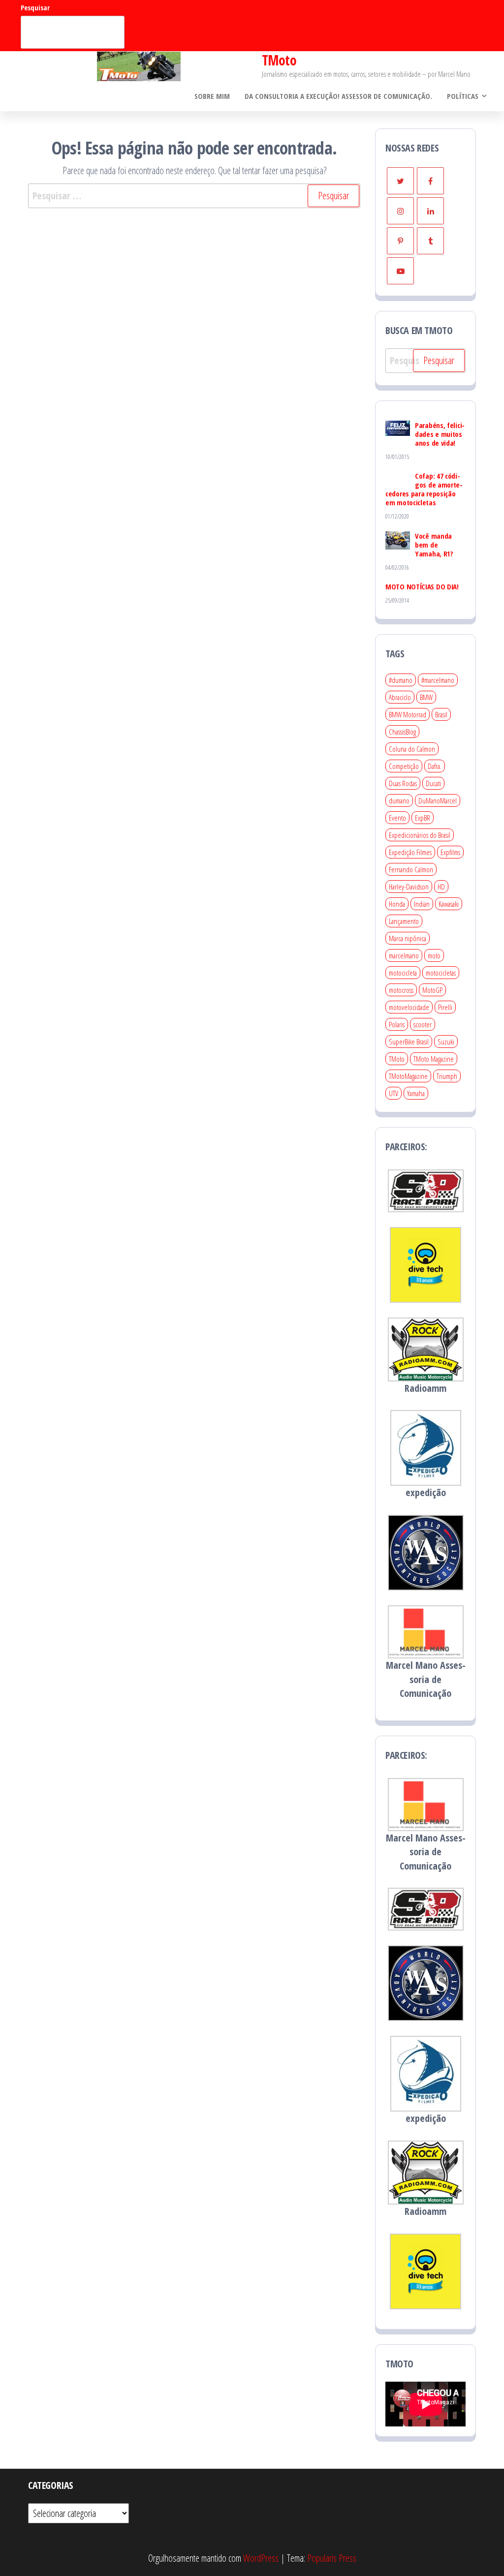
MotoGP (432, 990)
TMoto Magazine (434, 1059)
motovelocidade (409, 1007)
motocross (401, 990)
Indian (422, 904)
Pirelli (445, 1007)
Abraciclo (400, 697)
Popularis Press (332, 2558)
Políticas (463, 96)
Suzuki (446, 1042)
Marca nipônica (408, 938)
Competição (404, 766)
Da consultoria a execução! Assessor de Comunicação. (338, 96)
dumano (399, 800)
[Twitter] (400, 181)
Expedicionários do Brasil (420, 835)
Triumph (447, 1076)
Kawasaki (449, 904)
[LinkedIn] (430, 211)
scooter (423, 1024)
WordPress (261, 2558)
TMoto (279, 60)
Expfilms (450, 852)
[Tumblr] (430, 241)
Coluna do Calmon (412, 749)
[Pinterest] (400, 241)
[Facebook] (430, 181)
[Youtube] (400, 271)
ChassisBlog (402, 732)
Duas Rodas (403, 783)
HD (441, 887)
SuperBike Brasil (409, 1042)
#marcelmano (438, 680)
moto (434, 955)
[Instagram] (400, 211)
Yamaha (416, 1093)
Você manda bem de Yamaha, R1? (434, 545)
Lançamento (404, 921)
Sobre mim (212, 96)
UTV (394, 1093)
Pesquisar (35, 8)
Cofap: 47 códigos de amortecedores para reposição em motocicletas (424, 489)
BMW (426, 697)
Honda (397, 904)
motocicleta (403, 973)
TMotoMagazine (408, 1076)
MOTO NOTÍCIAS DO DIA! (422, 586)
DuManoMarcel (438, 800)
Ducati (433, 783)
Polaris (397, 1024)
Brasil (441, 714)
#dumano (401, 680)
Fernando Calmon (411, 869)
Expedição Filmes (410, 852)
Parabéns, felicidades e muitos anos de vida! (440, 434)
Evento (397, 818)
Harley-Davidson (409, 887)
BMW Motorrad (408, 714)
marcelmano (404, 955)
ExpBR (423, 818)
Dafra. (435, 766)
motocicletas (441, 973)
